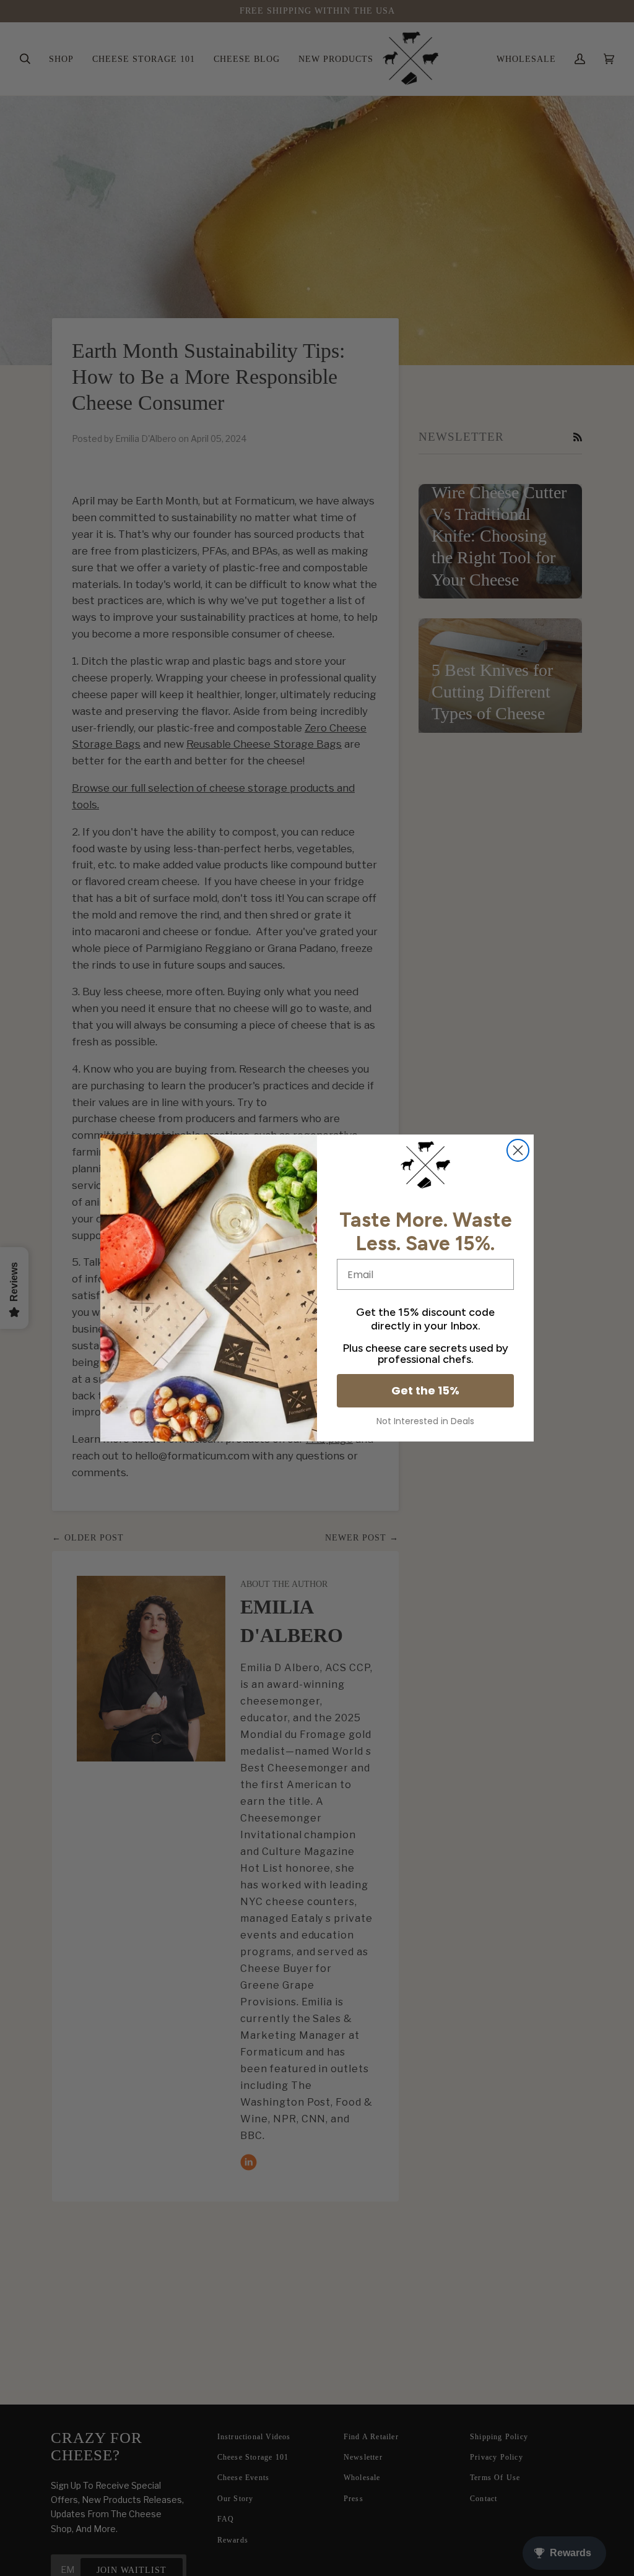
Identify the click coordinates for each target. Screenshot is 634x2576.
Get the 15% (425, 1390)
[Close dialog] (518, 1150)
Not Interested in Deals (425, 1421)
